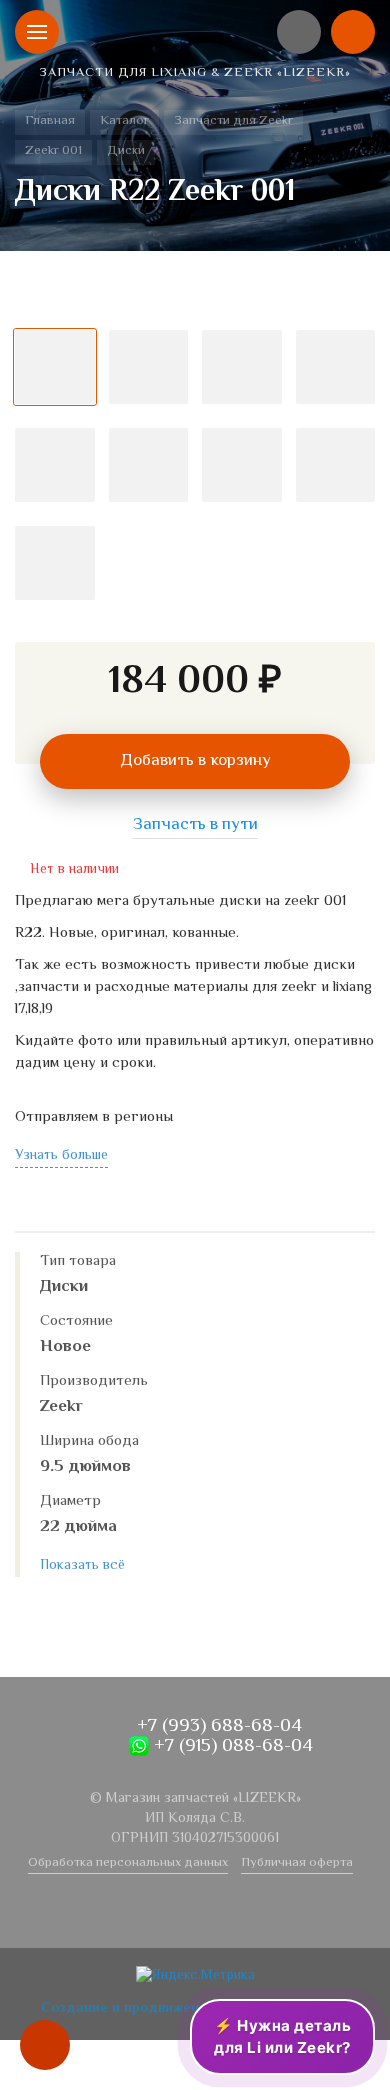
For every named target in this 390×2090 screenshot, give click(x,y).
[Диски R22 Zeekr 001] (195, 302)
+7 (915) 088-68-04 (231, 1746)
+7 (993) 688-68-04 (217, 1726)
